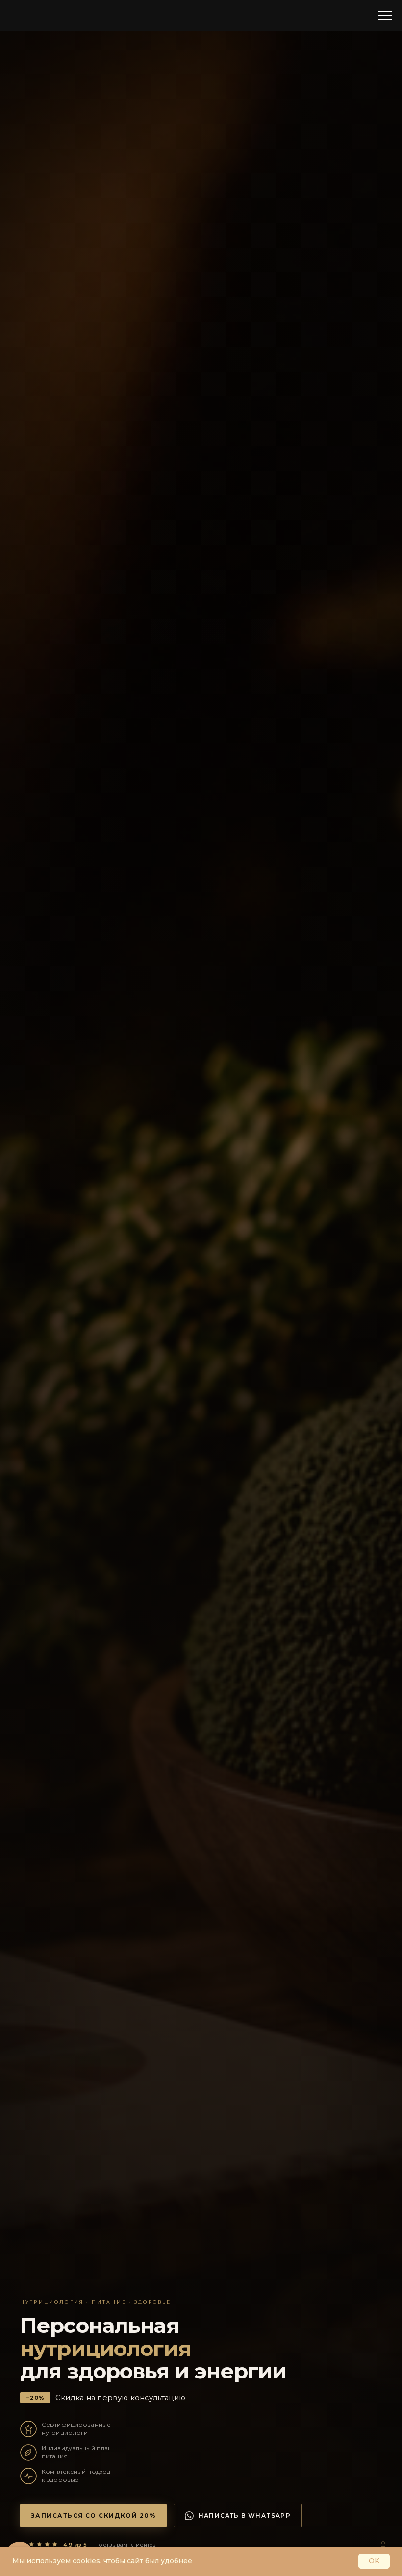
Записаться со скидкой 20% (93, 2515)
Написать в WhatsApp (245, 2515)
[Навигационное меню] (385, 16)
